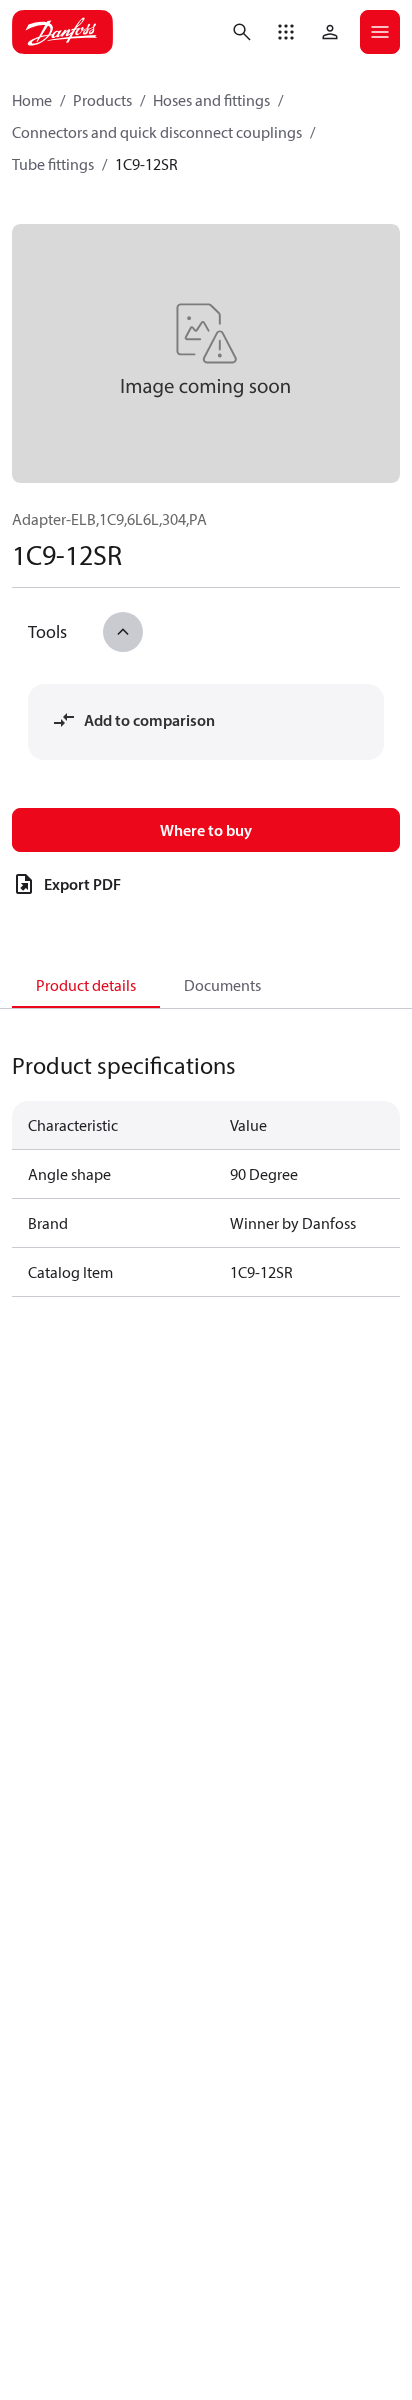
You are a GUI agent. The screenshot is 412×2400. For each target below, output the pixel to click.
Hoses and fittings (211, 100)
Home (32, 100)
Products (102, 100)
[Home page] (62, 32)
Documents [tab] (222, 985)
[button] (286, 32)
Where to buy (206, 830)
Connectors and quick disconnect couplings (157, 132)
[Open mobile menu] (380, 32)
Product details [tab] (86, 985)
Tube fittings (53, 164)
